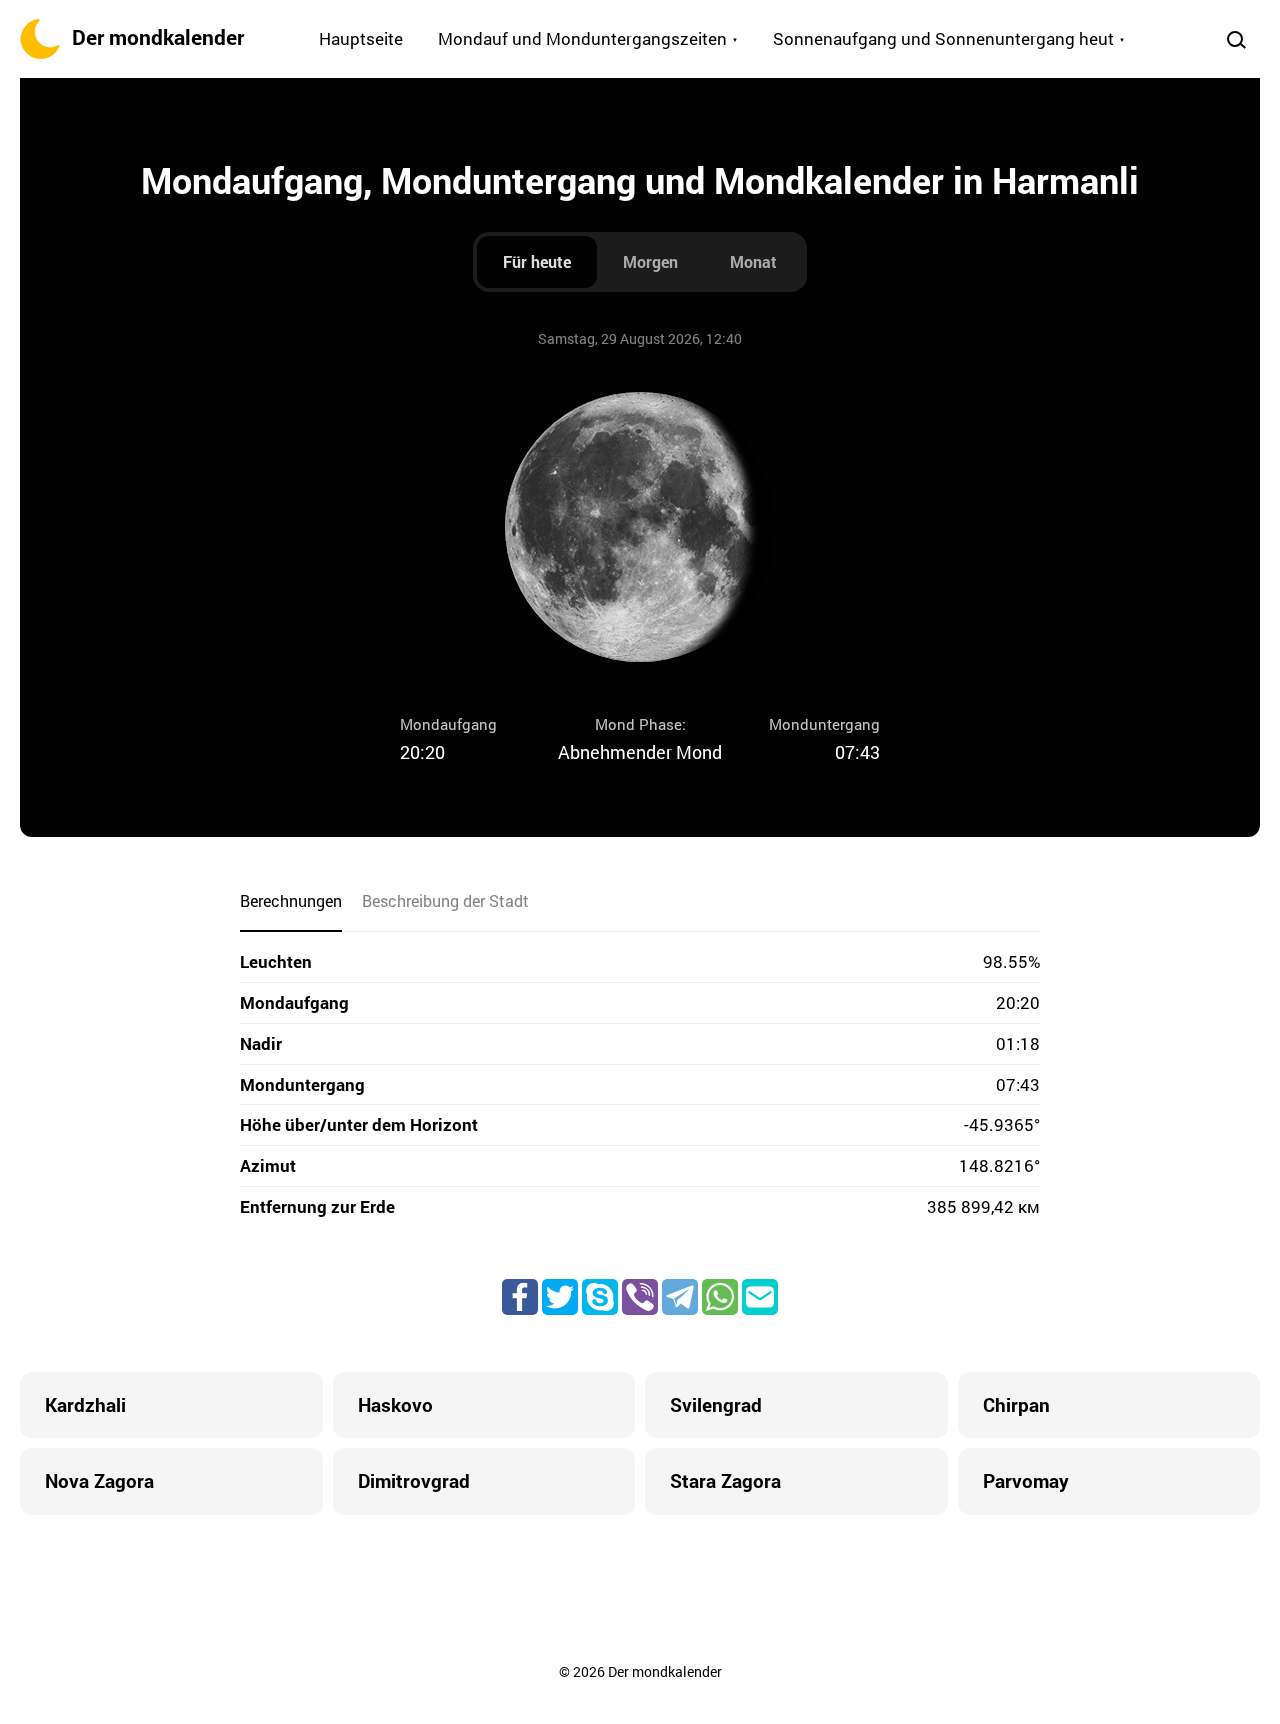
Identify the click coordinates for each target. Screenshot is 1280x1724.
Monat (753, 261)
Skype (600, 1297)
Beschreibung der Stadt (445, 900)
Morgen (650, 261)
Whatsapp (720, 1297)
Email (760, 1297)
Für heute (537, 261)
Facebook (520, 1297)
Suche (1236, 39)
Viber (640, 1297)
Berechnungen (291, 900)
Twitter (560, 1297)
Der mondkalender (158, 37)
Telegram (680, 1297)
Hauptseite (361, 38)
